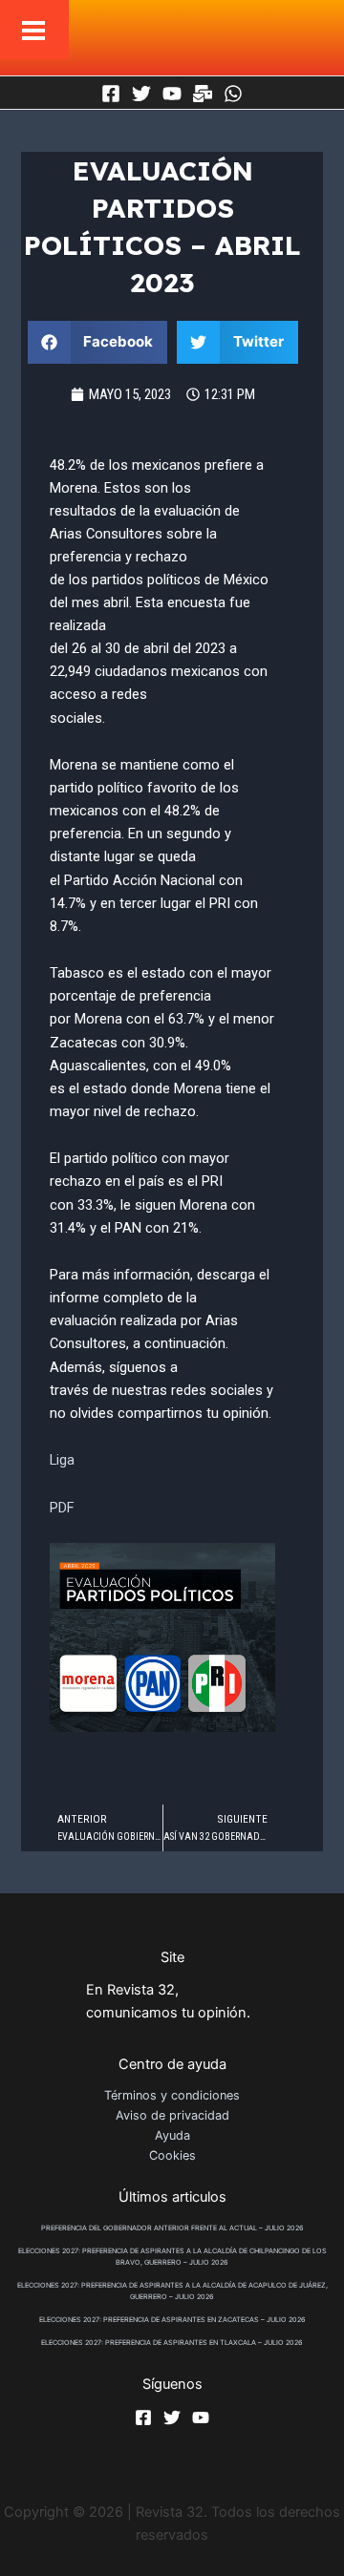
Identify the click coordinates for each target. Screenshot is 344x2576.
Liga (62, 1460)
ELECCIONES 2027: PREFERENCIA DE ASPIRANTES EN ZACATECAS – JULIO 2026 (172, 2320)
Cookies (172, 2155)
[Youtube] (172, 94)
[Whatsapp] (233, 94)
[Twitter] (141, 94)
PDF (62, 1508)
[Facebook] (111, 94)
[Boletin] (203, 94)
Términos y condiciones (172, 2095)
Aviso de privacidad (172, 2115)
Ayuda (172, 2135)
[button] (98, 342)
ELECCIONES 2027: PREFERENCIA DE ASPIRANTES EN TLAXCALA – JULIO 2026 (172, 2343)
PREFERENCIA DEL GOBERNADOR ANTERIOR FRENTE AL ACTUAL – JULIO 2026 (172, 2228)
